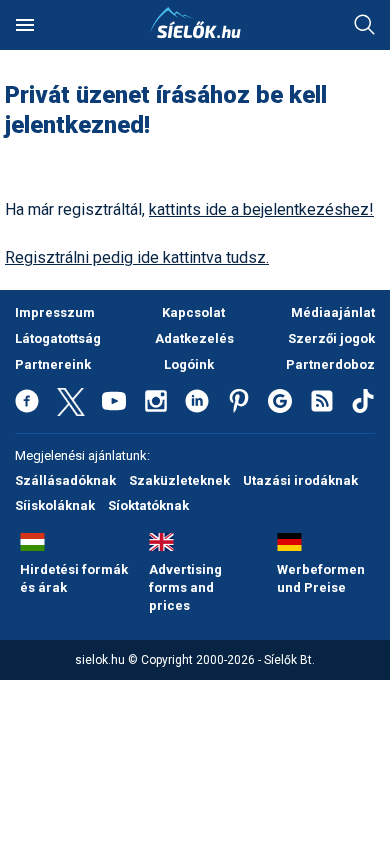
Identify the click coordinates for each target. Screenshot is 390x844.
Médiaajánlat (333, 312)
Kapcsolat (193, 312)
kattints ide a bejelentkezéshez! (261, 209)
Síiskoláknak (55, 505)
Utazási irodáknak (300, 480)
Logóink (189, 364)
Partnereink (53, 364)
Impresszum (55, 312)
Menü (25, 25)
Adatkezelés (194, 338)
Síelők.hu (195, 23)
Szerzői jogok (331, 338)
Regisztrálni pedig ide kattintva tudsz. (137, 257)
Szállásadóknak (65, 480)
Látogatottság (58, 338)
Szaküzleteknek (179, 480)
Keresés (365, 25)
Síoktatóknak (148, 505)
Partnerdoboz (330, 364)
